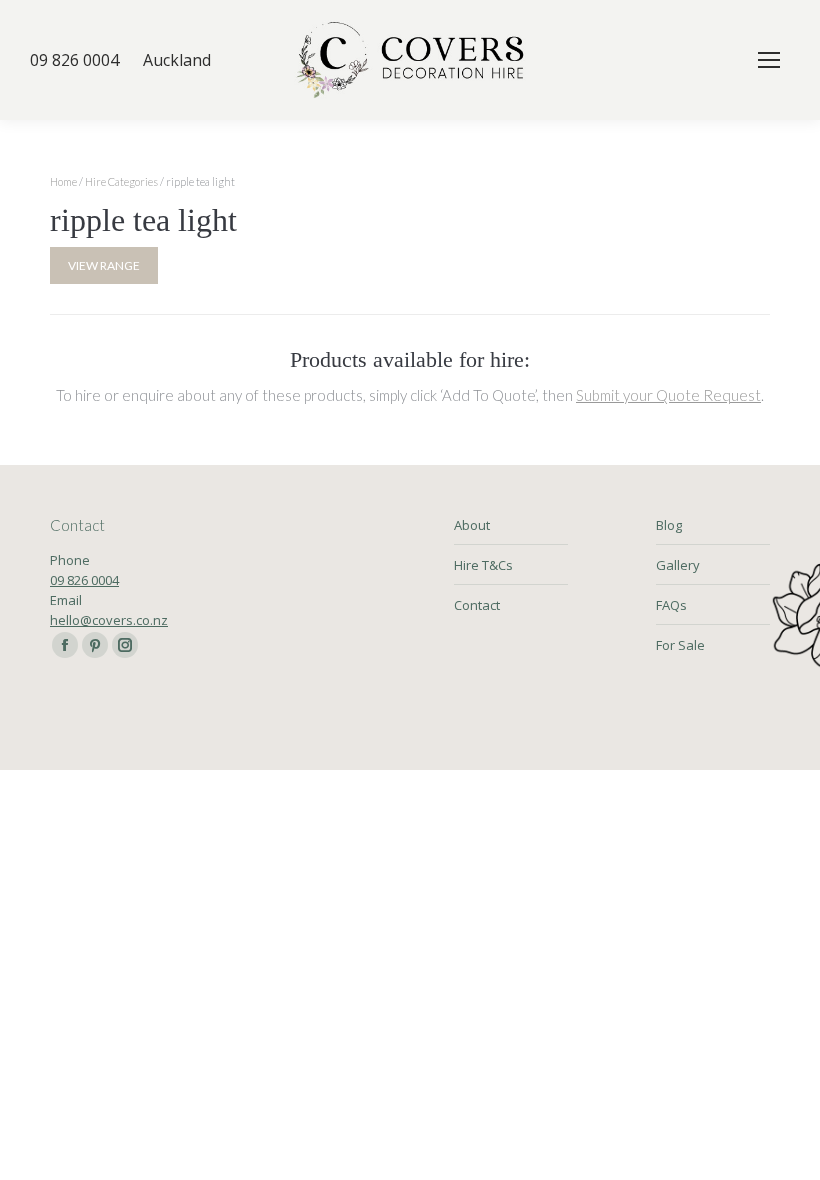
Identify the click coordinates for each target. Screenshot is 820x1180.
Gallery (678, 565)
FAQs (671, 605)
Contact (477, 605)
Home (63, 181)
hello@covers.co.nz (109, 620)
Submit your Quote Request (668, 395)
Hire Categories (121, 181)
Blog (669, 525)
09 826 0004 (84, 580)
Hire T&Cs (483, 565)
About (472, 525)
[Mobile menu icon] (769, 60)
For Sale (680, 645)
